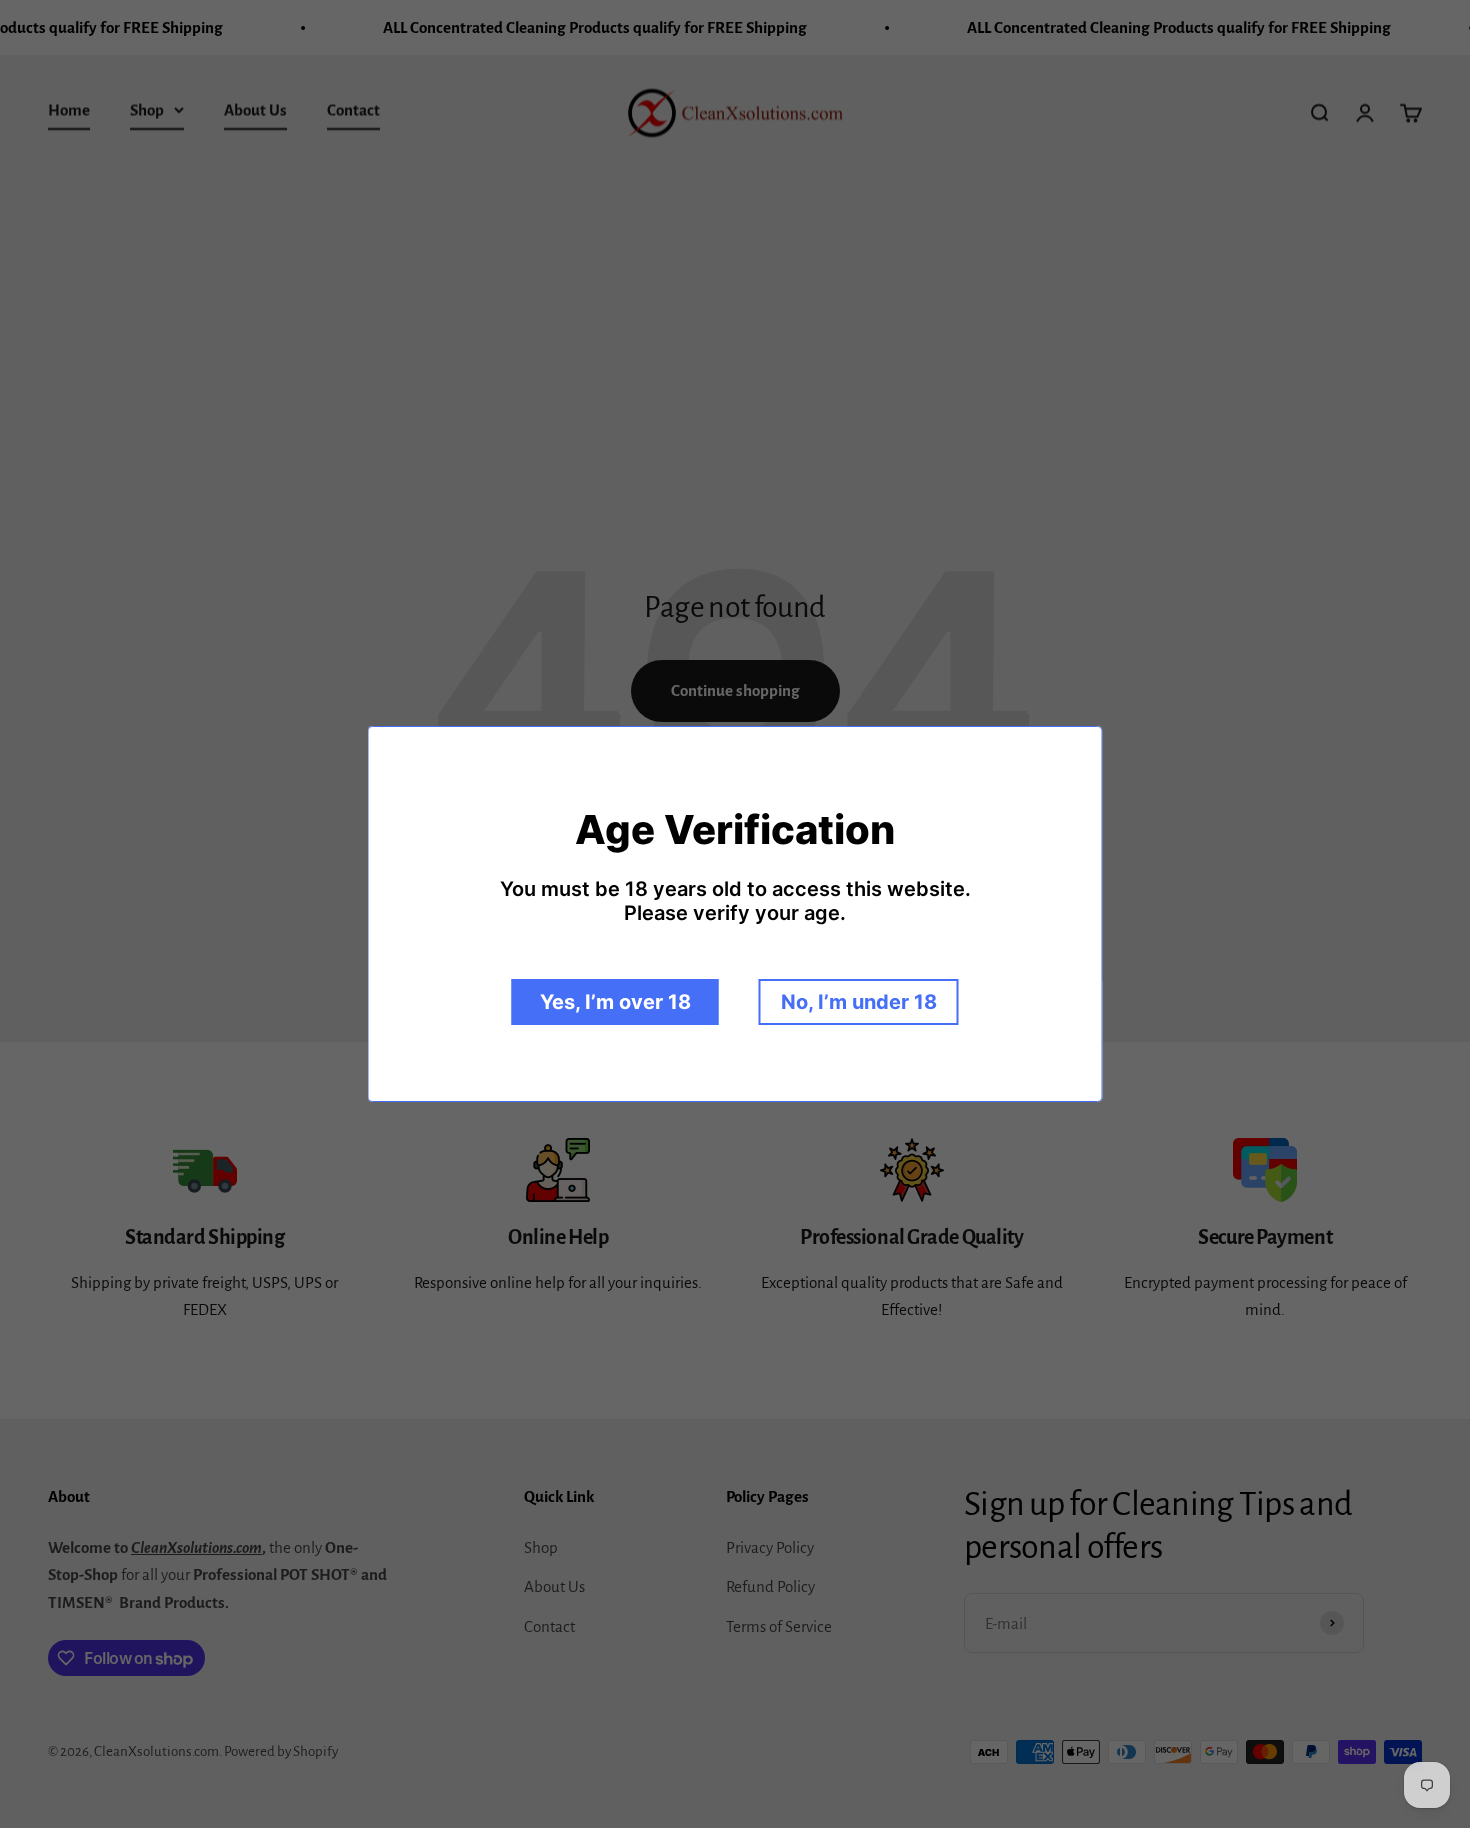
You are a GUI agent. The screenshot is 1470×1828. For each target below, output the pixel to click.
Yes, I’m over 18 (615, 1002)
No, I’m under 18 (859, 1002)
